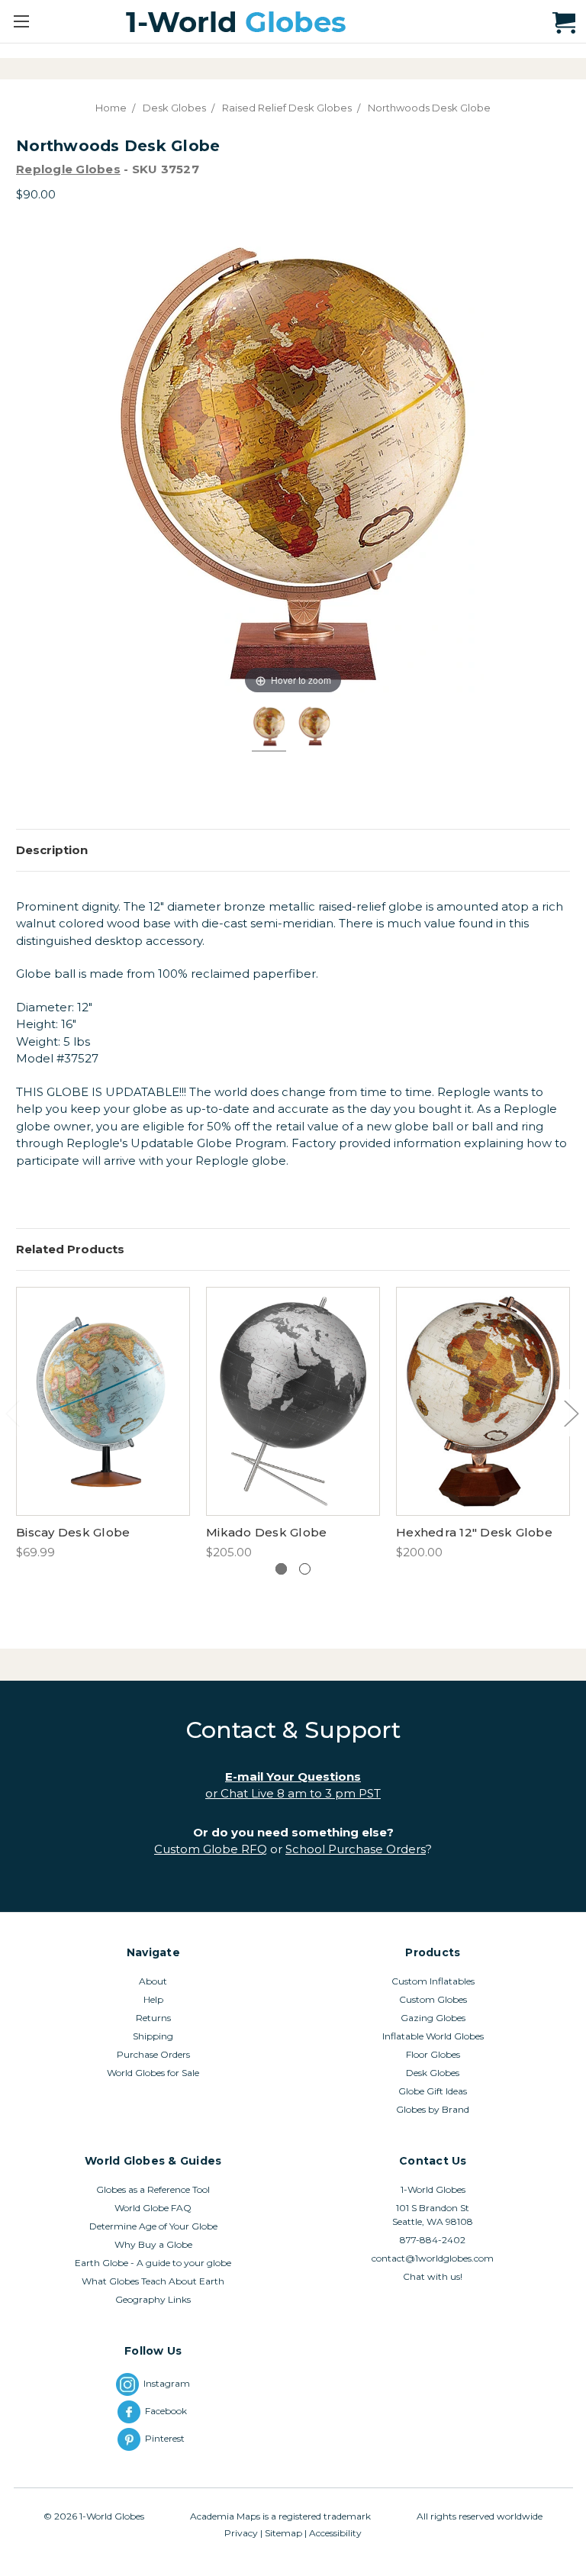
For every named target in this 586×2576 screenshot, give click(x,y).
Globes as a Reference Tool (153, 2189)
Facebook (167, 2411)
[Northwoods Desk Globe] (269, 729)
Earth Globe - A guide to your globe (153, 2263)
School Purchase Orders (356, 1849)
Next (571, 1412)
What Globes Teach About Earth (153, 2281)
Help (153, 1999)
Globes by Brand (433, 2109)
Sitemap (283, 2533)
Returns (153, 2018)
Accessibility (335, 2533)
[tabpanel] (103, 1424)
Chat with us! (433, 2276)
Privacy (241, 2533)
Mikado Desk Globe (266, 1532)
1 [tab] (281, 1569)
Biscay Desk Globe (73, 1532)
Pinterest (167, 2438)
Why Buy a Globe (153, 2244)
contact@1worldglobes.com (433, 2258)
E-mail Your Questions (293, 1776)
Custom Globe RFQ (211, 1849)
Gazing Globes (433, 2018)
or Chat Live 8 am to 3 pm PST (293, 1793)
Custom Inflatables (433, 1981)
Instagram (167, 2383)
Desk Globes (433, 2073)
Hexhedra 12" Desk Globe (474, 1532)
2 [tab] (305, 1569)
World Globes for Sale (153, 2073)
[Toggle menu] (21, 21)
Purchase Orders (153, 2054)
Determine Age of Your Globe (153, 2226)
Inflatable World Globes (433, 2036)
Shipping (153, 2036)
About (153, 1981)
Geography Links (153, 2299)
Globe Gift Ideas (433, 2091)
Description (52, 850)
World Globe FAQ (153, 2208)
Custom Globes (433, 1999)
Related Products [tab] (70, 1249)
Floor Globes (433, 2054)
